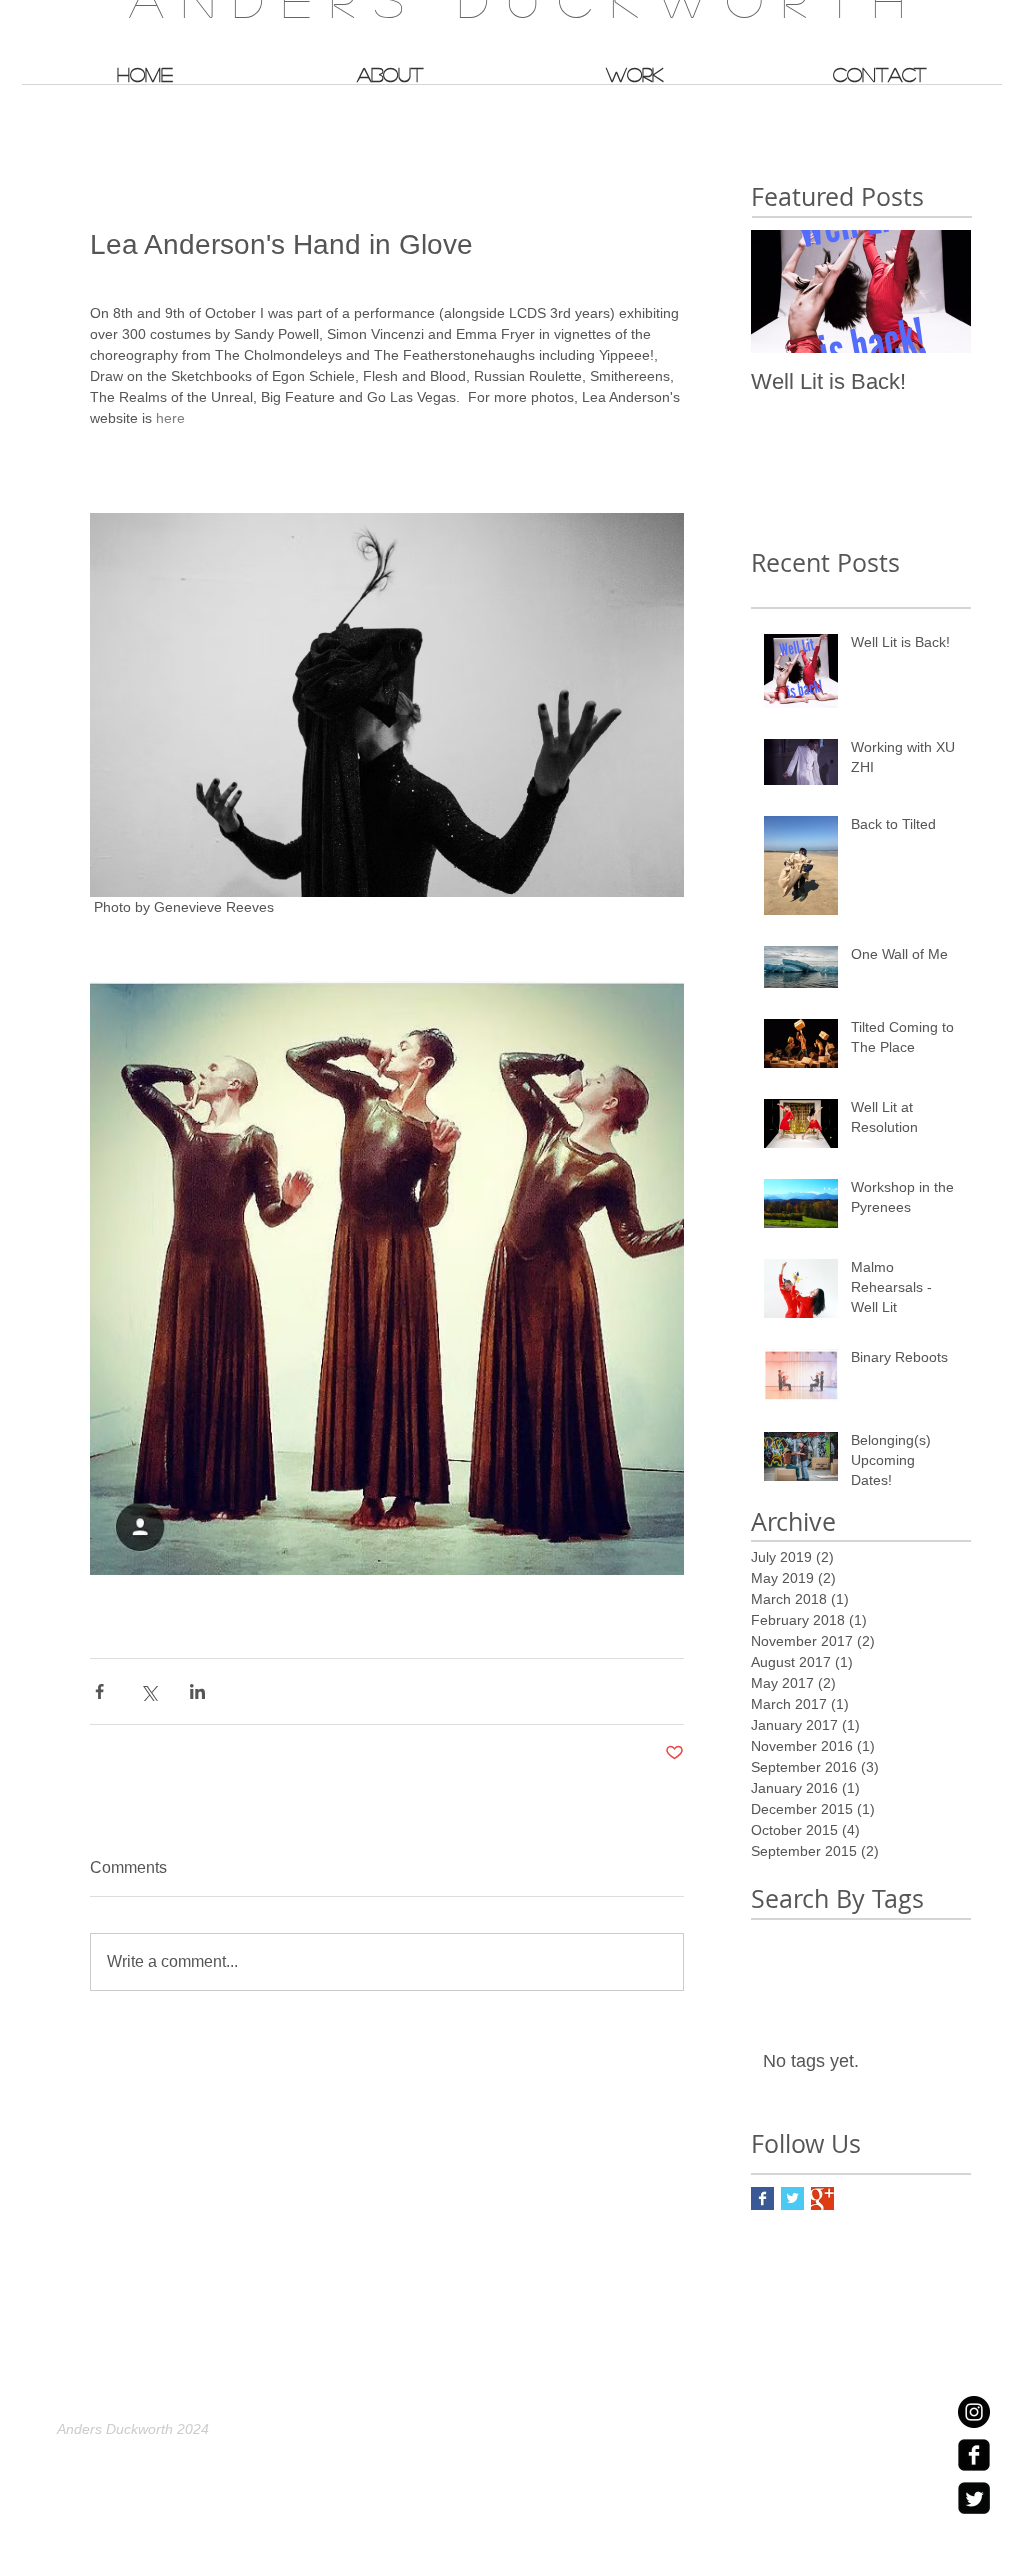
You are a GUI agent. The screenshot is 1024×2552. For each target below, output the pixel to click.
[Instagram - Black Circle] (974, 2412)
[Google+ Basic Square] (822, 2198)
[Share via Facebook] (99, 1691)
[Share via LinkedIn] (197, 1691)
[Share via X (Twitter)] (148, 1691)
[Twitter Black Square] (974, 2498)
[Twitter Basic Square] (792, 2198)
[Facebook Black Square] (974, 2455)
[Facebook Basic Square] (762, 2198)
